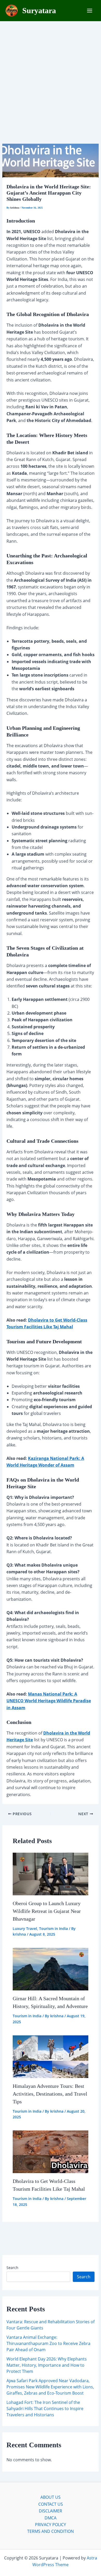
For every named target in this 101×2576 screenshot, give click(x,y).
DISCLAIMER (51, 2511)
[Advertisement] (51, 74)
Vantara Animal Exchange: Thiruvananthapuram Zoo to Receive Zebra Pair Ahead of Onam (48, 2343)
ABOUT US (51, 2497)
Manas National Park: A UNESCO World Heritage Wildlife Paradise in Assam (49, 1701)
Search (12, 2268)
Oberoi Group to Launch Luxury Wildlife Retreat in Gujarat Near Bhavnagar (47, 1911)
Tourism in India (53, 1929)
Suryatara (39, 10)
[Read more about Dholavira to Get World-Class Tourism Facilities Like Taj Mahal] (51, 2151)
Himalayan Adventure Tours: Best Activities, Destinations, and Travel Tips (50, 2094)
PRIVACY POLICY (51, 2525)
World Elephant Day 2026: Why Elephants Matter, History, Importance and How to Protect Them (47, 2365)
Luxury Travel (25, 1929)
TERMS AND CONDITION (51, 2531)
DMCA (51, 2518)
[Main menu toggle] (90, 11)
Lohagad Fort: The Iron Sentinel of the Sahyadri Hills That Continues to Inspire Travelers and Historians (45, 2409)
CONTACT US (51, 2504)
